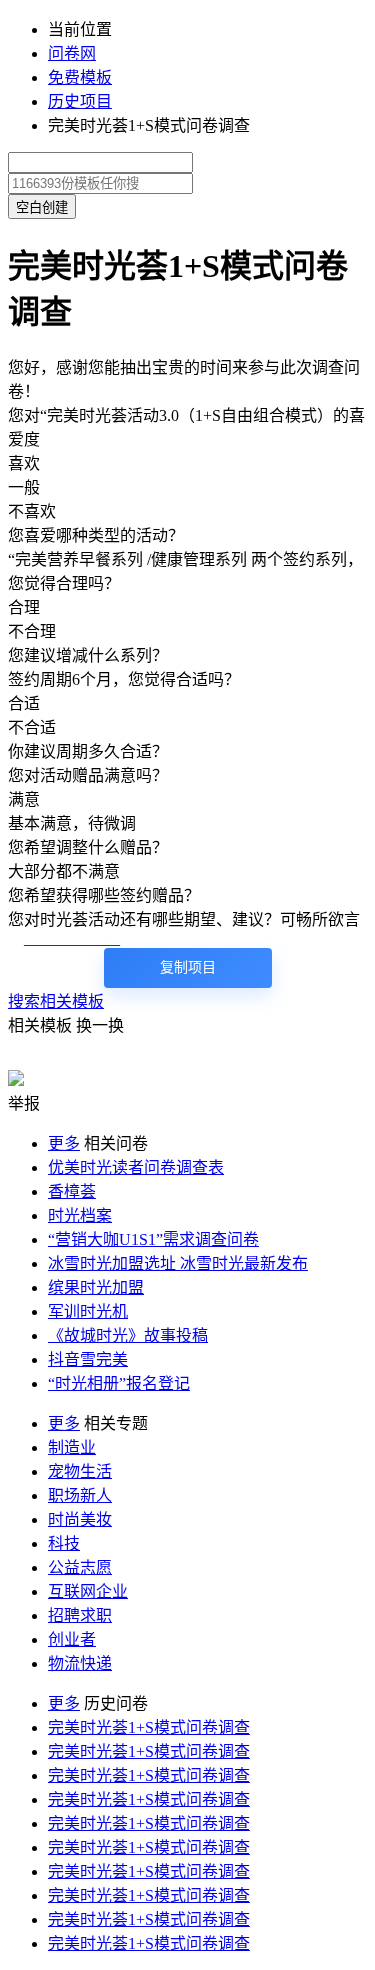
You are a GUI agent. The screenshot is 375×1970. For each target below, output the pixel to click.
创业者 (72, 1639)
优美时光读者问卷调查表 (136, 1167)
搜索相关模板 (56, 1001)
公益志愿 (80, 1567)
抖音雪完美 (88, 1359)
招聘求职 (80, 1615)
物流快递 (80, 1663)
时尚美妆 (80, 1519)
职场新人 (80, 1495)
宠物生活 (80, 1471)
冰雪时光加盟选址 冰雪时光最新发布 (178, 1263)
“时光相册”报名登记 (119, 1383)
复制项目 (188, 967)
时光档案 (80, 1215)
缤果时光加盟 (96, 1287)
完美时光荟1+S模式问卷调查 (149, 1727)
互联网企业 (88, 1591)
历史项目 (80, 101)
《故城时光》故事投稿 (128, 1335)
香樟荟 (72, 1191)
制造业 (72, 1447)
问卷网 (72, 53)
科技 (64, 1543)
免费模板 (80, 77)
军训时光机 (88, 1311)
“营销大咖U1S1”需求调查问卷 (153, 1239)
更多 (64, 1143)
